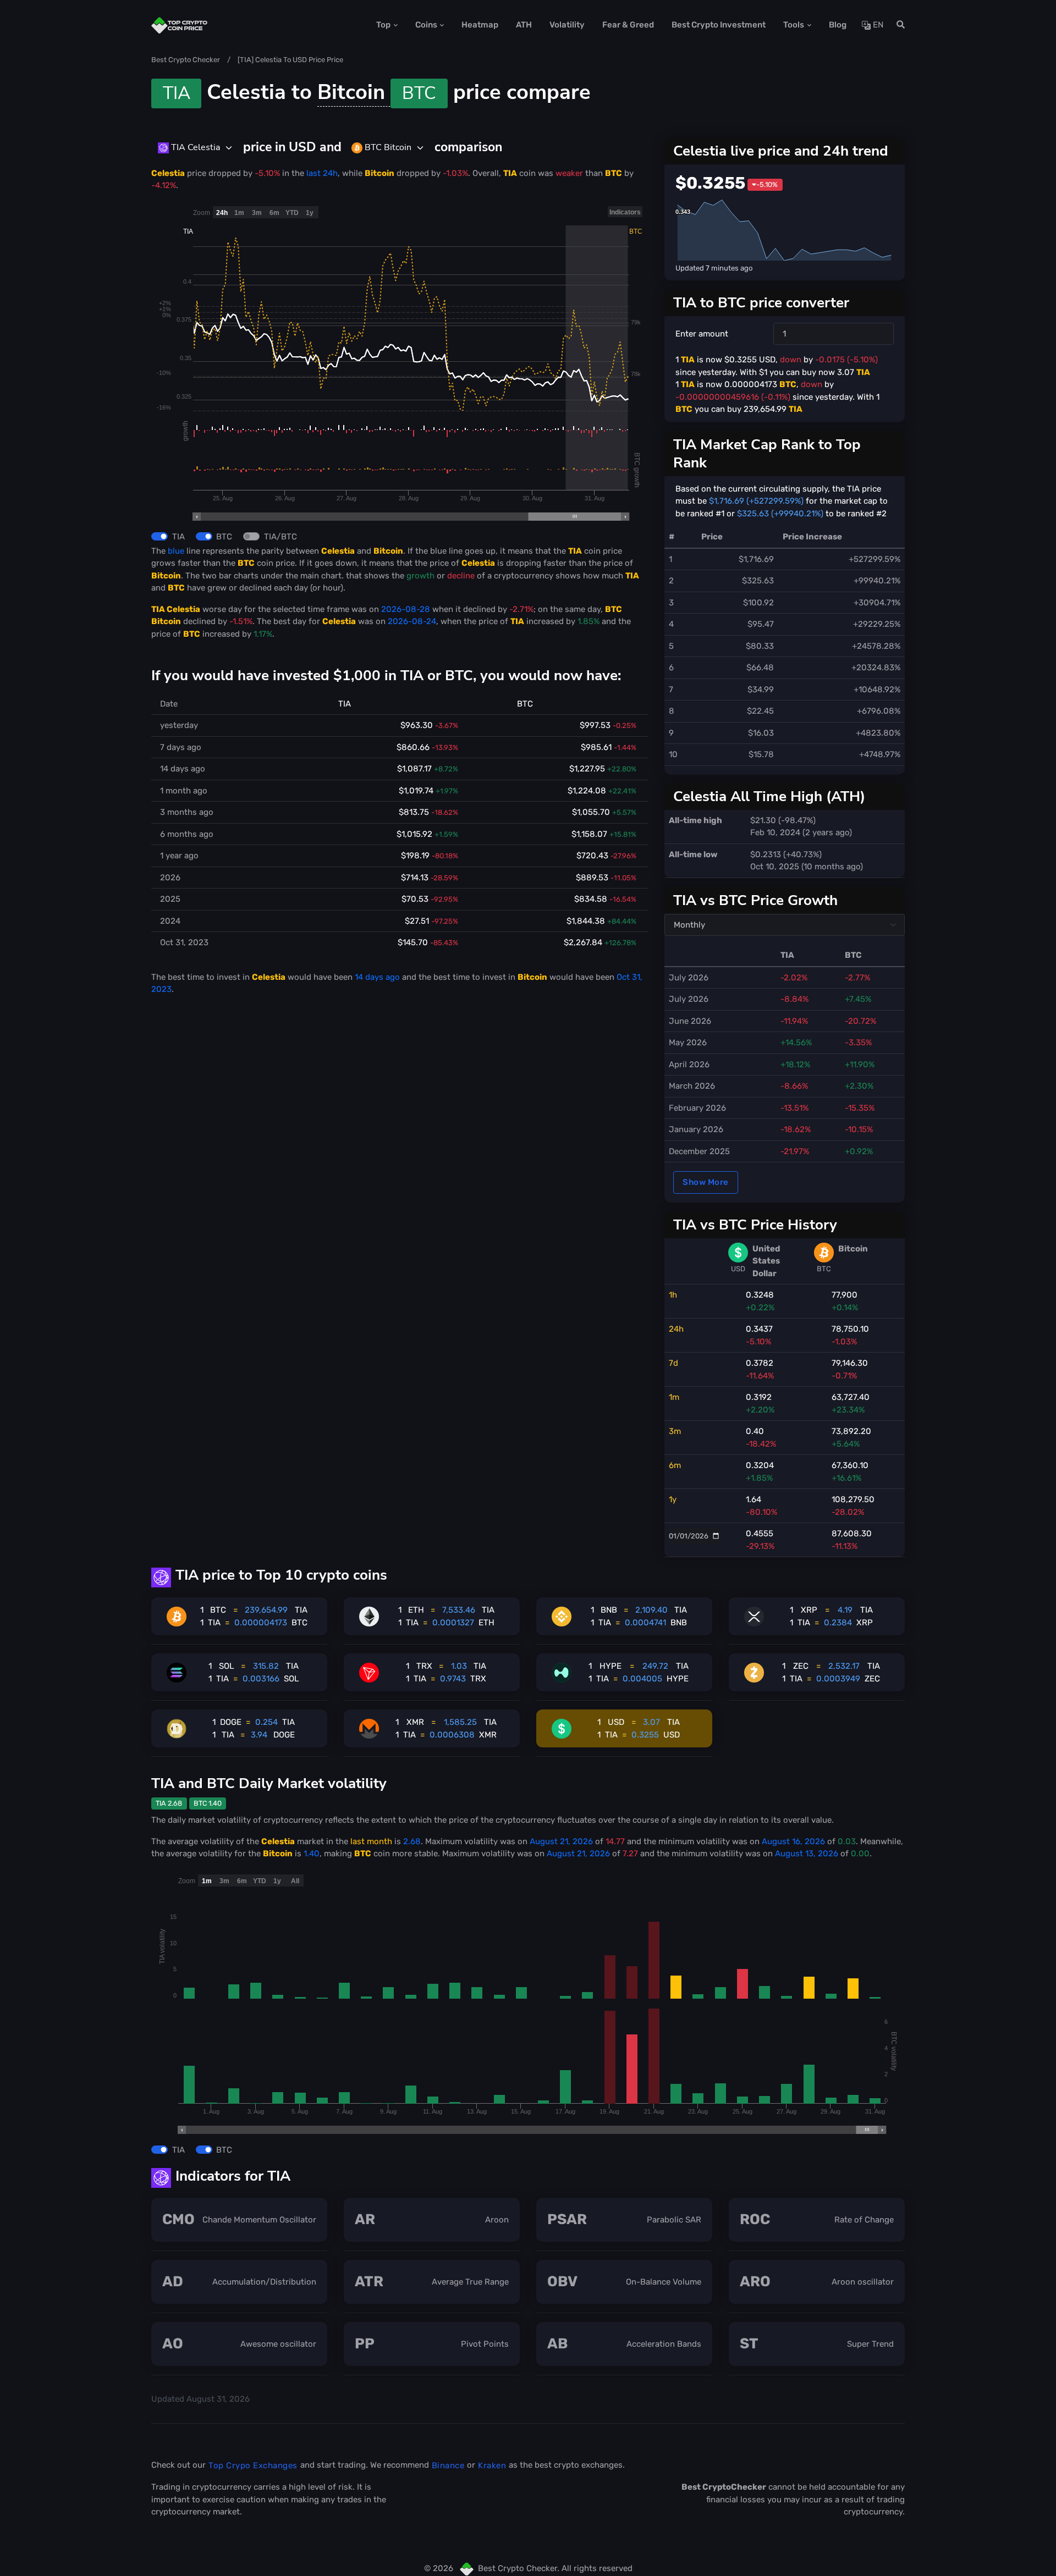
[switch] (159, 536)
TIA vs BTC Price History (755, 1224)
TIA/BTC (280, 537)
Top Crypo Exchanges (253, 2465)
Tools (794, 25)
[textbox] (189, 147)
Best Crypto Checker (186, 60)
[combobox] (196, 148)
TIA (178, 537)
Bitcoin (377, 92)
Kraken (492, 2465)
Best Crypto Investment (719, 25)
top (383, 25)
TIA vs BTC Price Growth (755, 900)
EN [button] (877, 25)
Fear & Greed (628, 25)
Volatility (567, 25)
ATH (524, 25)
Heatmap (480, 25)
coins (426, 25)
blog (838, 25)
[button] (897, 25)
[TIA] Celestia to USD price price (290, 60)
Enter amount (702, 334)
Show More (706, 1182)
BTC (224, 537)
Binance (448, 2465)
